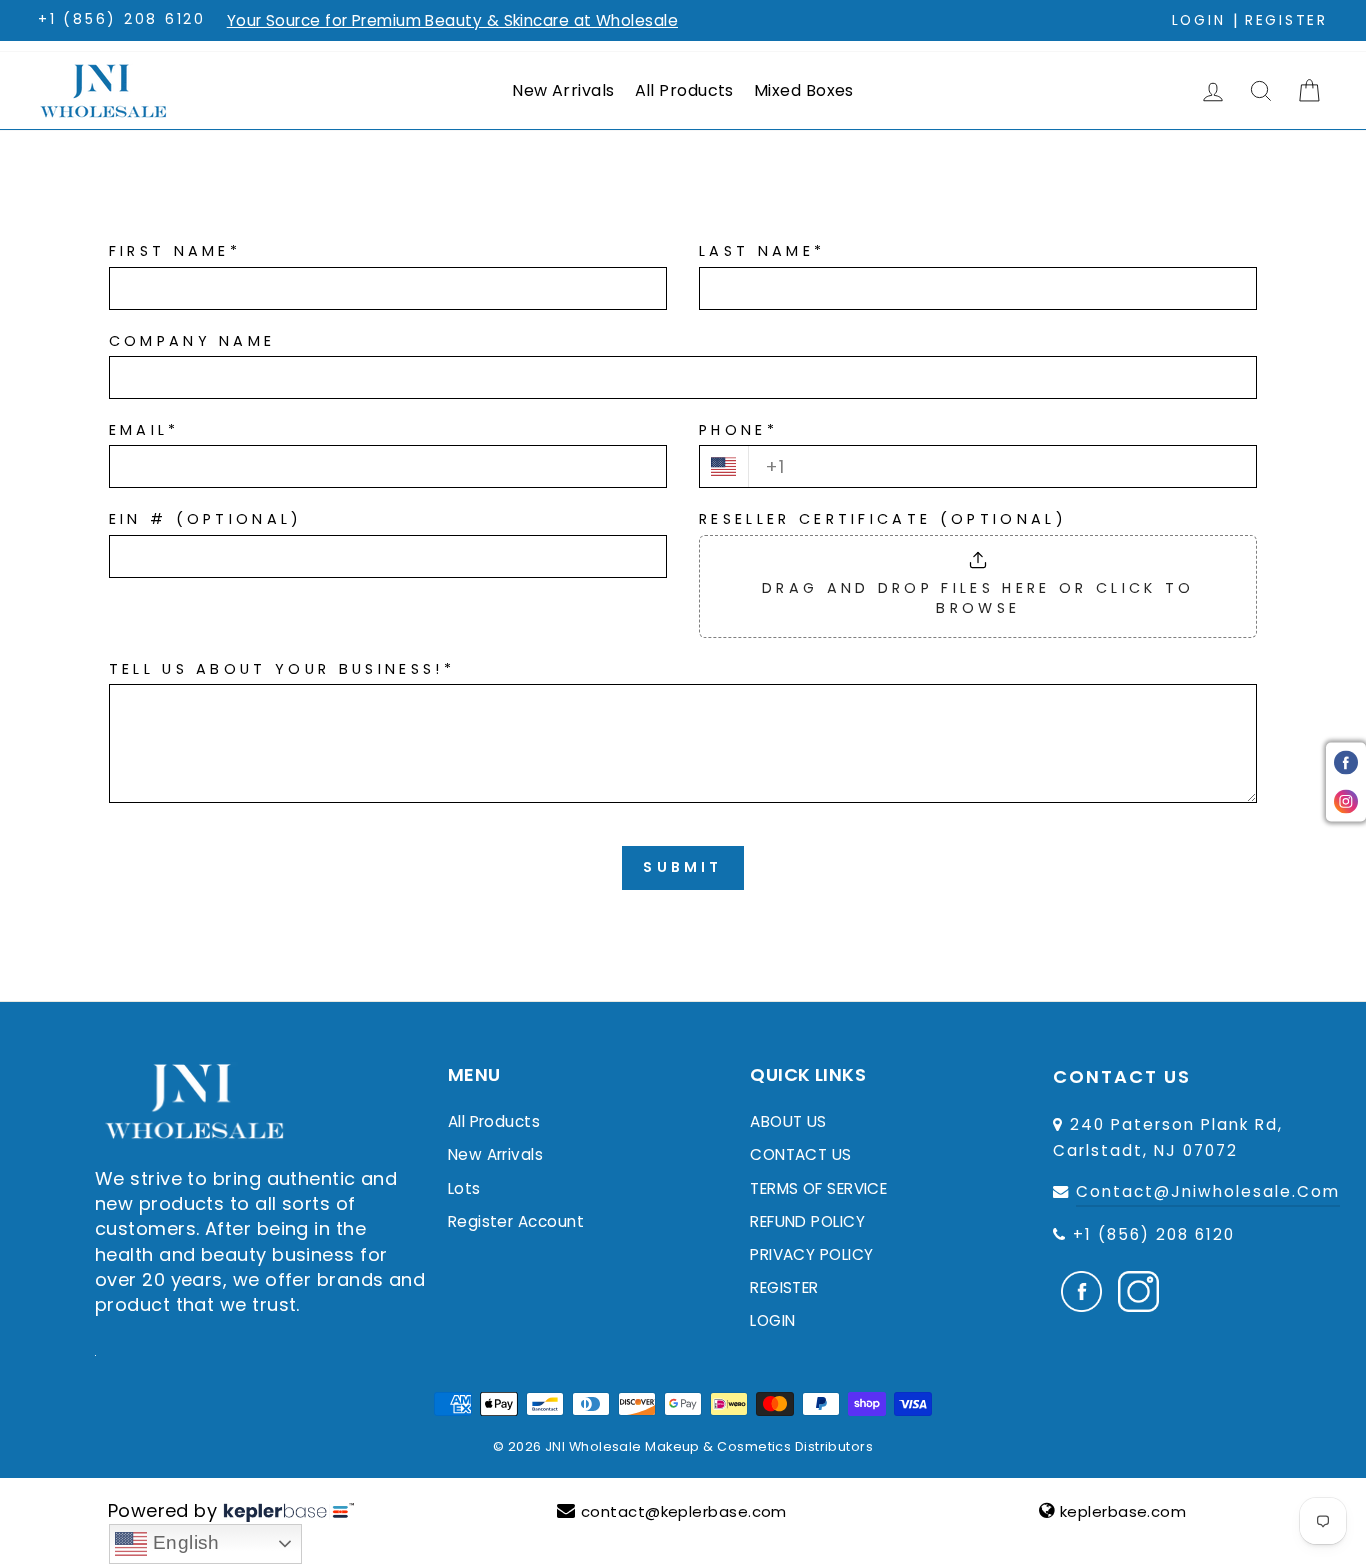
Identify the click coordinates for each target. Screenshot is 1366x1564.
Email (144, 430)
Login (1199, 20)
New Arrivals (563, 90)
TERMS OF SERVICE (818, 1188)
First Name (175, 251)
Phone (738, 430)
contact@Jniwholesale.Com (1208, 1191)
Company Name (192, 341)
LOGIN (772, 1320)
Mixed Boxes (804, 90)
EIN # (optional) (206, 519)
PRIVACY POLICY (811, 1254)
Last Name (762, 251)
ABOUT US (788, 1121)
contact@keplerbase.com (684, 1511)
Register (1286, 20)
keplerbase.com (1123, 1511)
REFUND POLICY (807, 1221)
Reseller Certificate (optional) (883, 519)
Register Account (516, 1221)
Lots (464, 1188)
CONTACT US (801, 1154)
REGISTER (784, 1287)
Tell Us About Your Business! (282, 669)
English (183, 1542)
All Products (684, 90)
